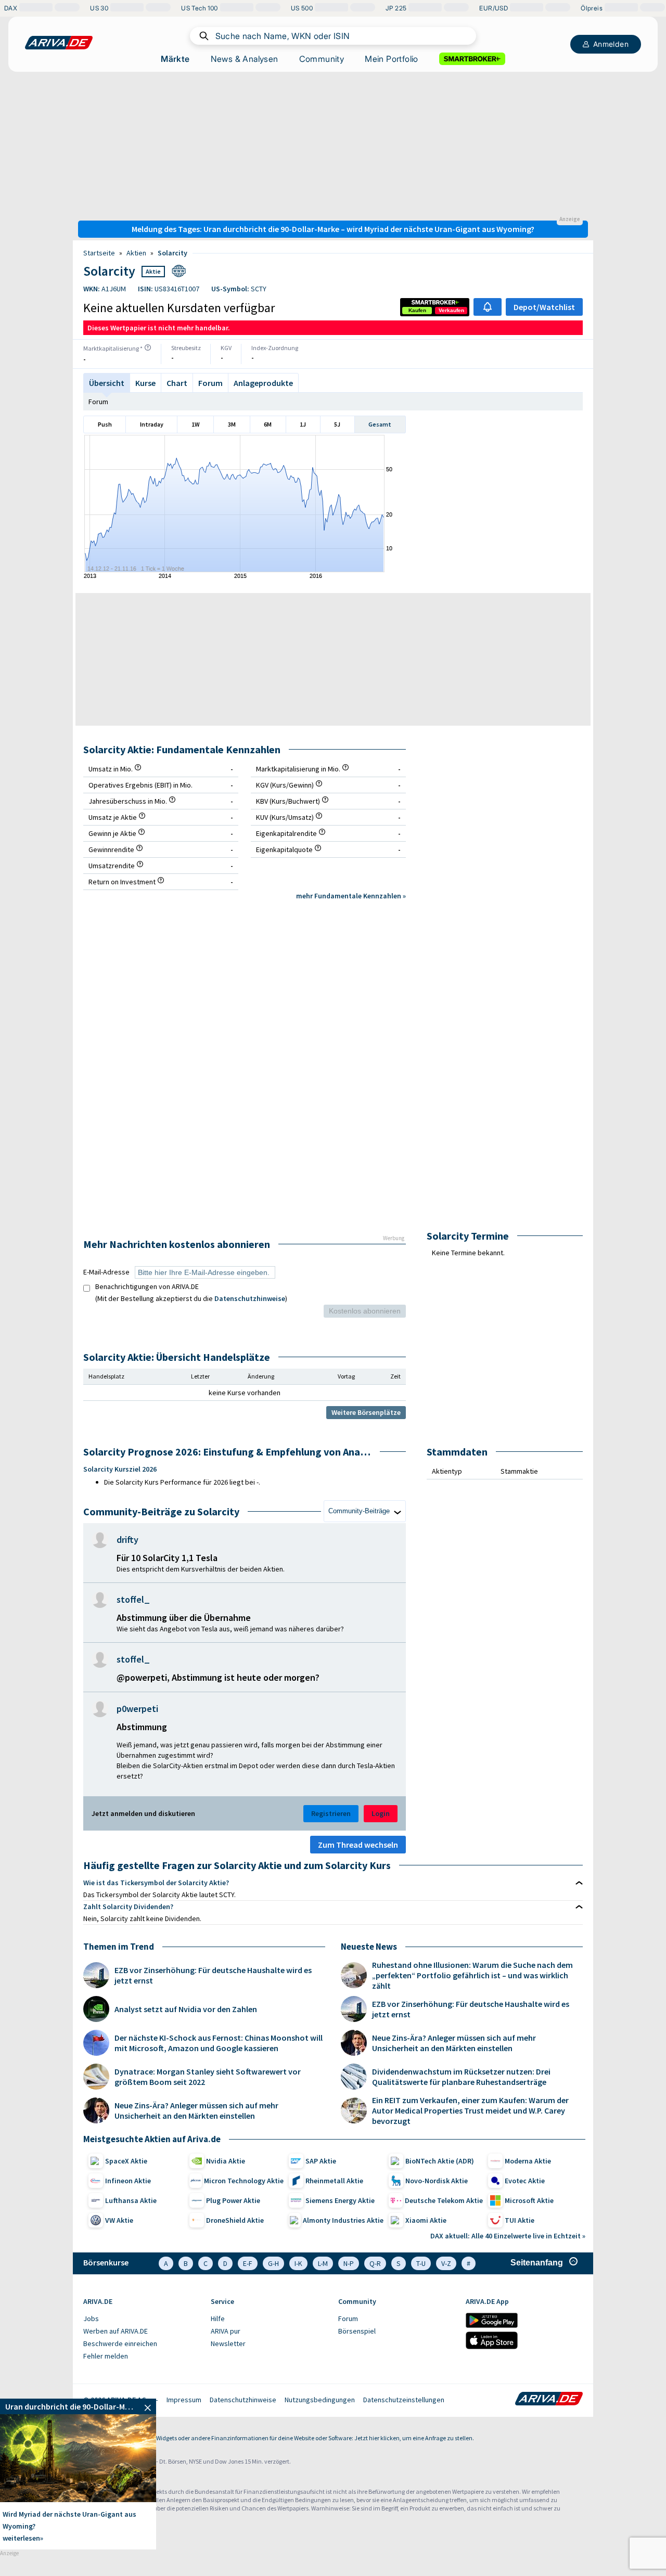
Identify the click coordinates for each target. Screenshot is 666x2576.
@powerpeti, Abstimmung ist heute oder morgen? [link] (218, 1677)
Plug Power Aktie (233, 2200)
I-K (298, 2263)
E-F (248, 2263)
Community (322, 59)
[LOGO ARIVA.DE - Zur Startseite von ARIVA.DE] (59, 43)
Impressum (184, 2400)
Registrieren (331, 1813)
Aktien (136, 253)
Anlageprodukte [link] (263, 383)
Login (381, 1813)
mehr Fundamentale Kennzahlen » (351, 896)
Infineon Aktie (128, 2181)
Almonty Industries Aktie (343, 2220)
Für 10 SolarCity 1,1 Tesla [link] (167, 1558)
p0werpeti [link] (137, 1709)
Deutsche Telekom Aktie (444, 2200)
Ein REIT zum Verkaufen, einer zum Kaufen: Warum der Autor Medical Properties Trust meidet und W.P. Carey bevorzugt (470, 2110)
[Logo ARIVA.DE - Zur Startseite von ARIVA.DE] (549, 2400)
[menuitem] (142, 2319)
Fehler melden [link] (106, 2356)
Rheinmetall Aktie (334, 2181)
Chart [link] (177, 383)
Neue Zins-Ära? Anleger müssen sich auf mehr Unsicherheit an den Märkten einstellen (196, 2110)
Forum (210, 383)
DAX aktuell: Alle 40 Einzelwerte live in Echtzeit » (508, 2236)
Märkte (175, 59)
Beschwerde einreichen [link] (120, 2343)
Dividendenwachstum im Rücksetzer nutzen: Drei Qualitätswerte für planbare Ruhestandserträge (461, 2077)
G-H (273, 2263)
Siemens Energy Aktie (340, 2200)
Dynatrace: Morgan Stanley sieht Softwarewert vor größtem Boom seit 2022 (208, 2077)
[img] (148, 347)
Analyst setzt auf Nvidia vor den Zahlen (186, 2009)
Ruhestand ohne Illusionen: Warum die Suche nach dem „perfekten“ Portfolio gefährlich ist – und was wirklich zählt (472, 1975)
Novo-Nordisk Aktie (437, 2181)
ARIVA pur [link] (226, 2331)
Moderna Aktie (528, 2161)
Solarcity (172, 253)
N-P (349, 2263)
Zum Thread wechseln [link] (358, 1845)
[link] (417, 311)
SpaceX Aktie (126, 2161)
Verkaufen (451, 310)
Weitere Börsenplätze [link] (366, 1412)
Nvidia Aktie (226, 2161)
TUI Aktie (520, 2220)
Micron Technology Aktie (244, 2181)
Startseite (99, 253)
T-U (421, 2263)
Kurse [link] (145, 383)
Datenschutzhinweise (250, 1298)
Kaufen (417, 310)
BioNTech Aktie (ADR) (440, 2161)
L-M (323, 2263)
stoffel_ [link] (133, 1600)
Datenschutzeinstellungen (404, 2400)
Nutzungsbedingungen (320, 2400)
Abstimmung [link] (142, 1727)
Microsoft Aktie (529, 2200)
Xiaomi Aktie (426, 2220)
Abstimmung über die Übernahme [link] (184, 1618)
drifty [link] (127, 1540)
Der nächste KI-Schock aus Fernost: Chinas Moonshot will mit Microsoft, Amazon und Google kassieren (219, 2043)
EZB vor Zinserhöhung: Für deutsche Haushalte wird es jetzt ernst (213, 1975)
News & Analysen (245, 59)
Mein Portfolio (392, 59)
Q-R (375, 2263)
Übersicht (107, 383)
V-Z (446, 2263)
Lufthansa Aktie (131, 2200)
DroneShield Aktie (235, 2220)
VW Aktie (119, 2220)
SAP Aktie (321, 2161)
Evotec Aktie (525, 2181)
